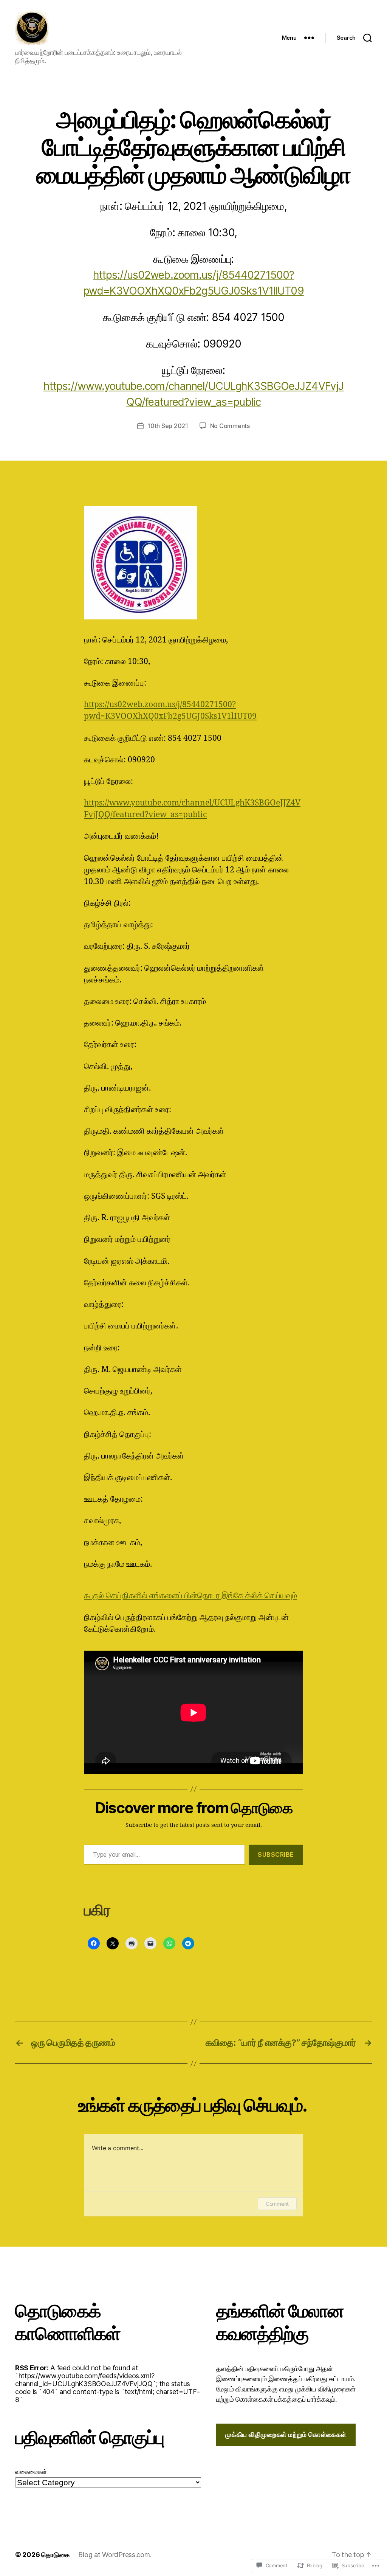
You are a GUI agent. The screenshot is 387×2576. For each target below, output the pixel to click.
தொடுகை (55, 2555)
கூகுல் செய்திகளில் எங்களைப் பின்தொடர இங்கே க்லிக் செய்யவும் (190, 1596)
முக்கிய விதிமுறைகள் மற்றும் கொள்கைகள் (286, 2435)
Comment (277, 2204)
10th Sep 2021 (168, 426)
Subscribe (276, 1854)
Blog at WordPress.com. (115, 2555)
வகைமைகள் (31, 2472)
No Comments (230, 426)
